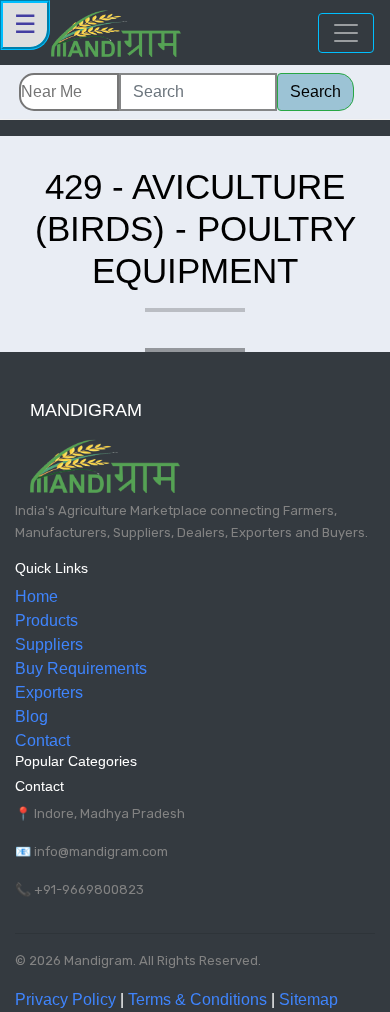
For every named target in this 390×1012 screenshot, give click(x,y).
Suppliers (49, 644)
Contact (42, 740)
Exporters (49, 692)
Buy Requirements (81, 668)
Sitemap (308, 999)
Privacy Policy (65, 999)
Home (36, 596)
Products (46, 620)
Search (315, 91)
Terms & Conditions (197, 999)
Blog (31, 716)
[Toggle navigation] (346, 33)
